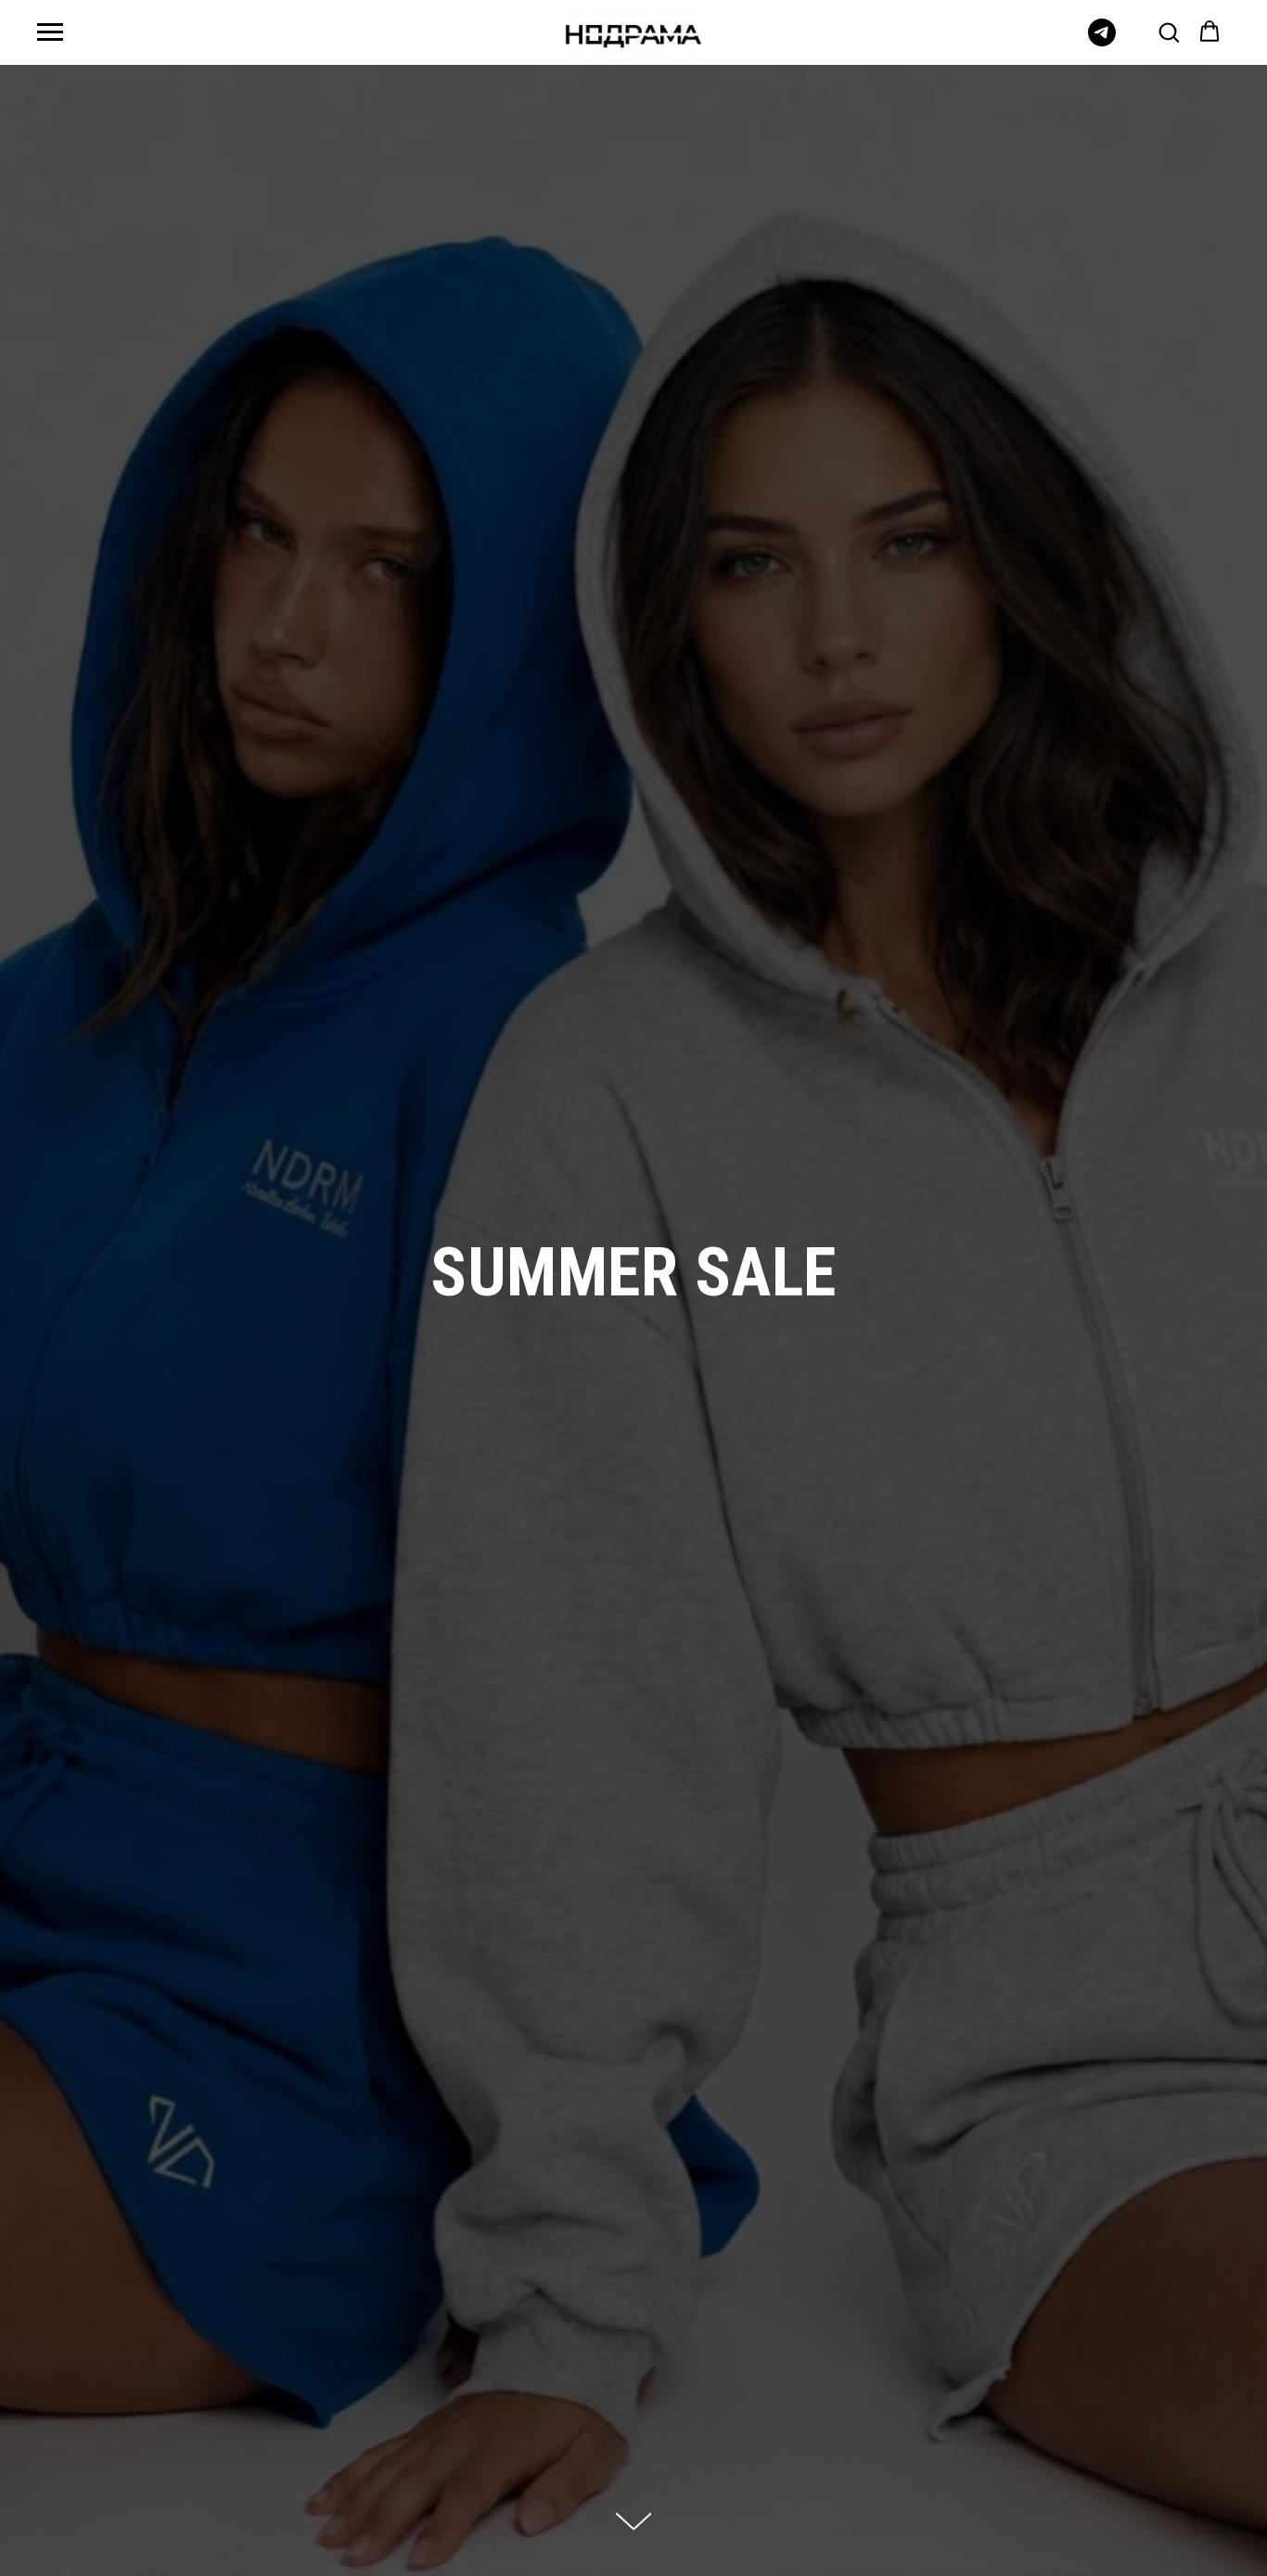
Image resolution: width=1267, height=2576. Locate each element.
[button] (1169, 32)
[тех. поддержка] (1102, 41)
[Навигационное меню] (50, 32)
